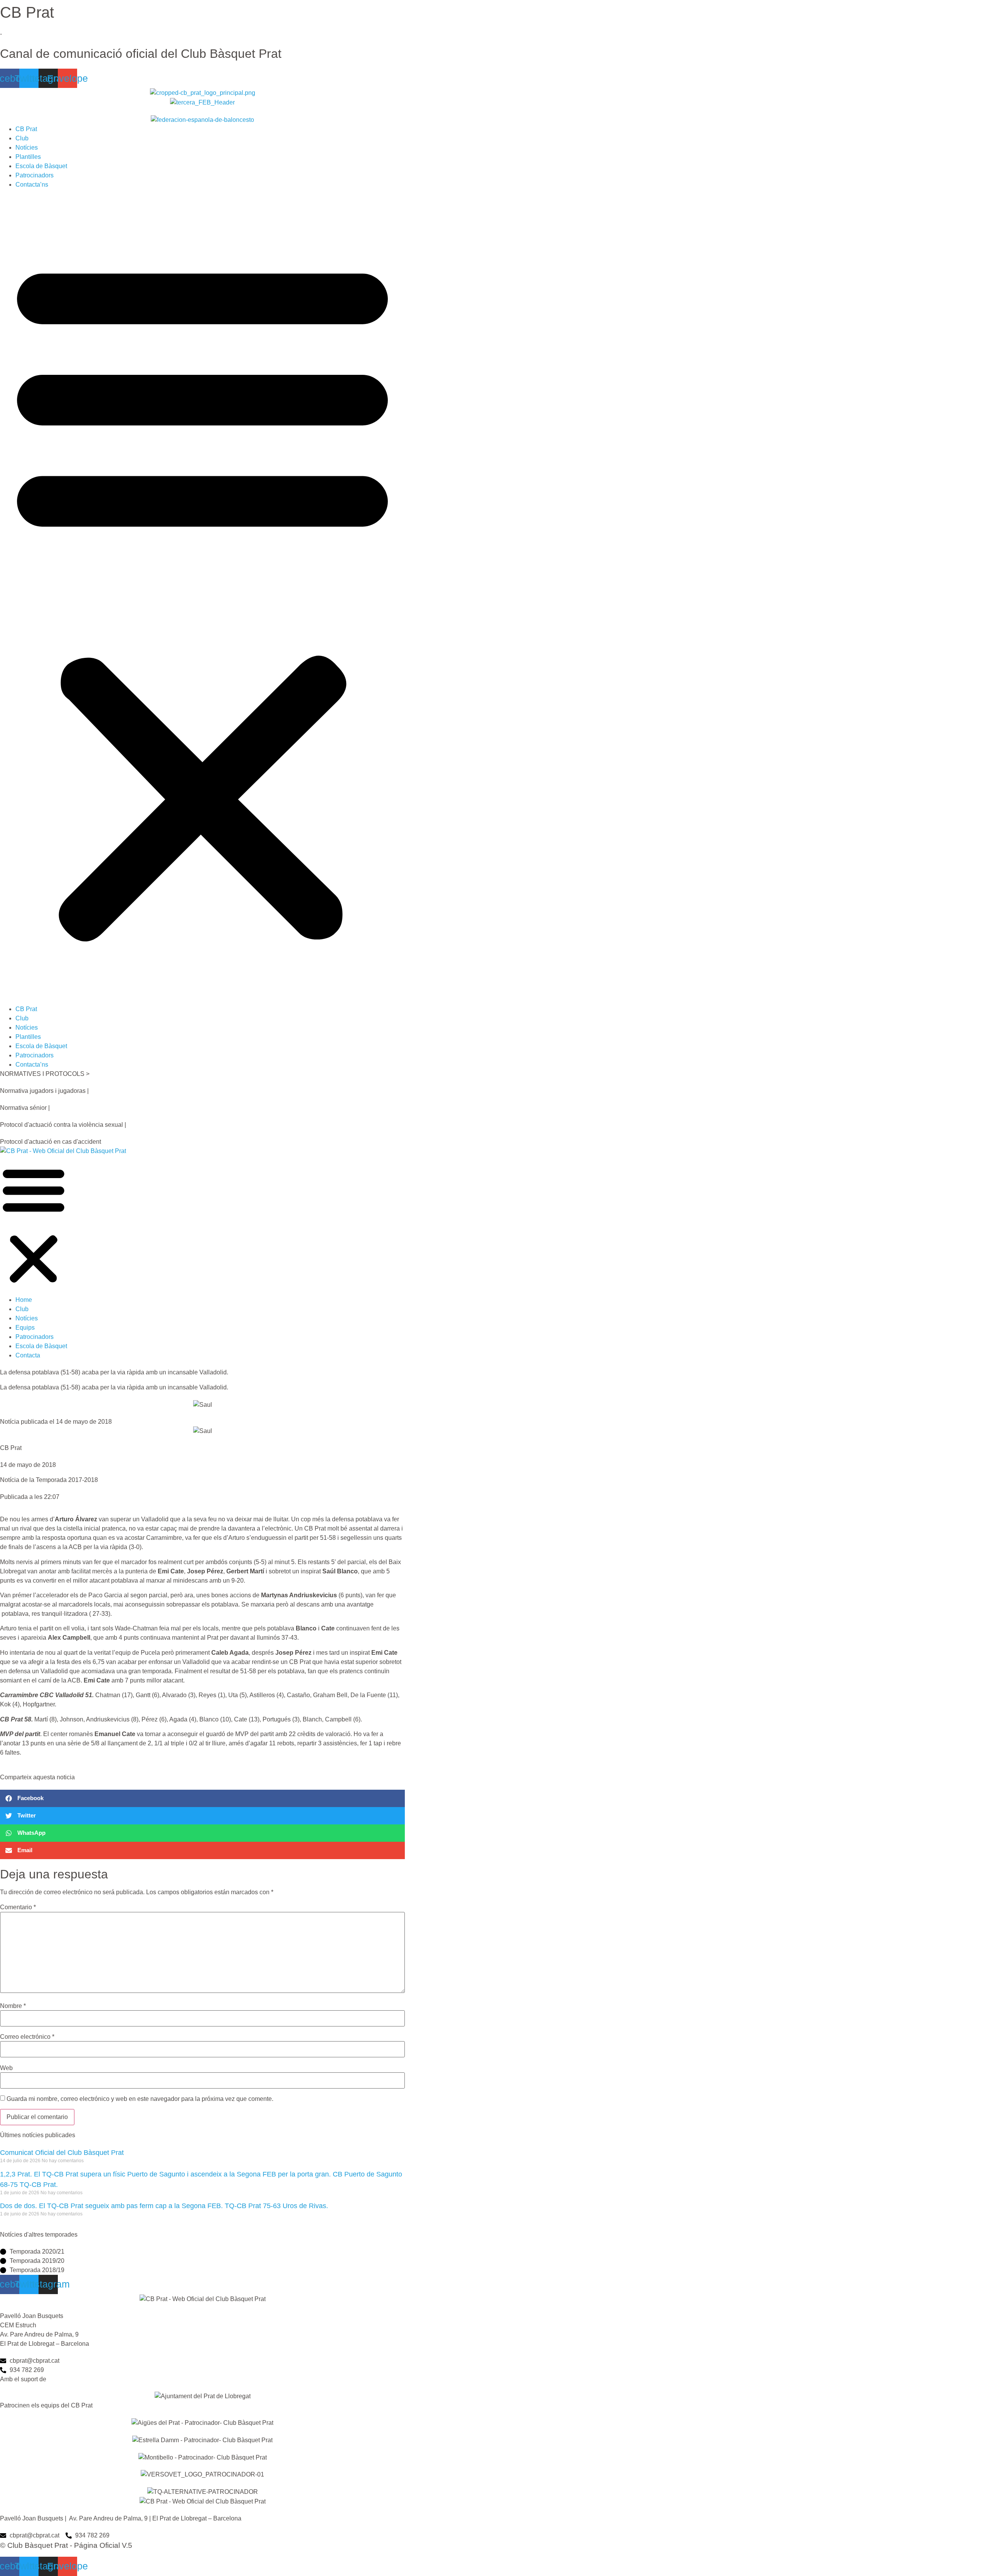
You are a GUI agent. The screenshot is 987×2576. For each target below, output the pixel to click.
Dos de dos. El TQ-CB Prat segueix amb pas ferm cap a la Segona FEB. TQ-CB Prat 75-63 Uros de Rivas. (164, 2206)
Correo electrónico (27, 2037)
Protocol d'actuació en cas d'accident (51, 1142)
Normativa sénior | (25, 1108)
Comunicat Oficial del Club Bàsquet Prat (62, 2153)
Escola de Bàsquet (41, 166)
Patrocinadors (35, 175)
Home (24, 1300)
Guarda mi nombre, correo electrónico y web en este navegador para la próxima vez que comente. (140, 2099)
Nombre (13, 2006)
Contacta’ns (32, 185)
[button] (202, 597)
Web (6, 2068)
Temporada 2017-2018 (67, 1480)
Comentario (18, 1907)
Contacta (28, 1355)
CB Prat (26, 129)
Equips (25, 1328)
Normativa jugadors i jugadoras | (44, 1091)
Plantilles (28, 157)
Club (22, 138)
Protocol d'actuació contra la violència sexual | (63, 1125)
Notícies (27, 148)
